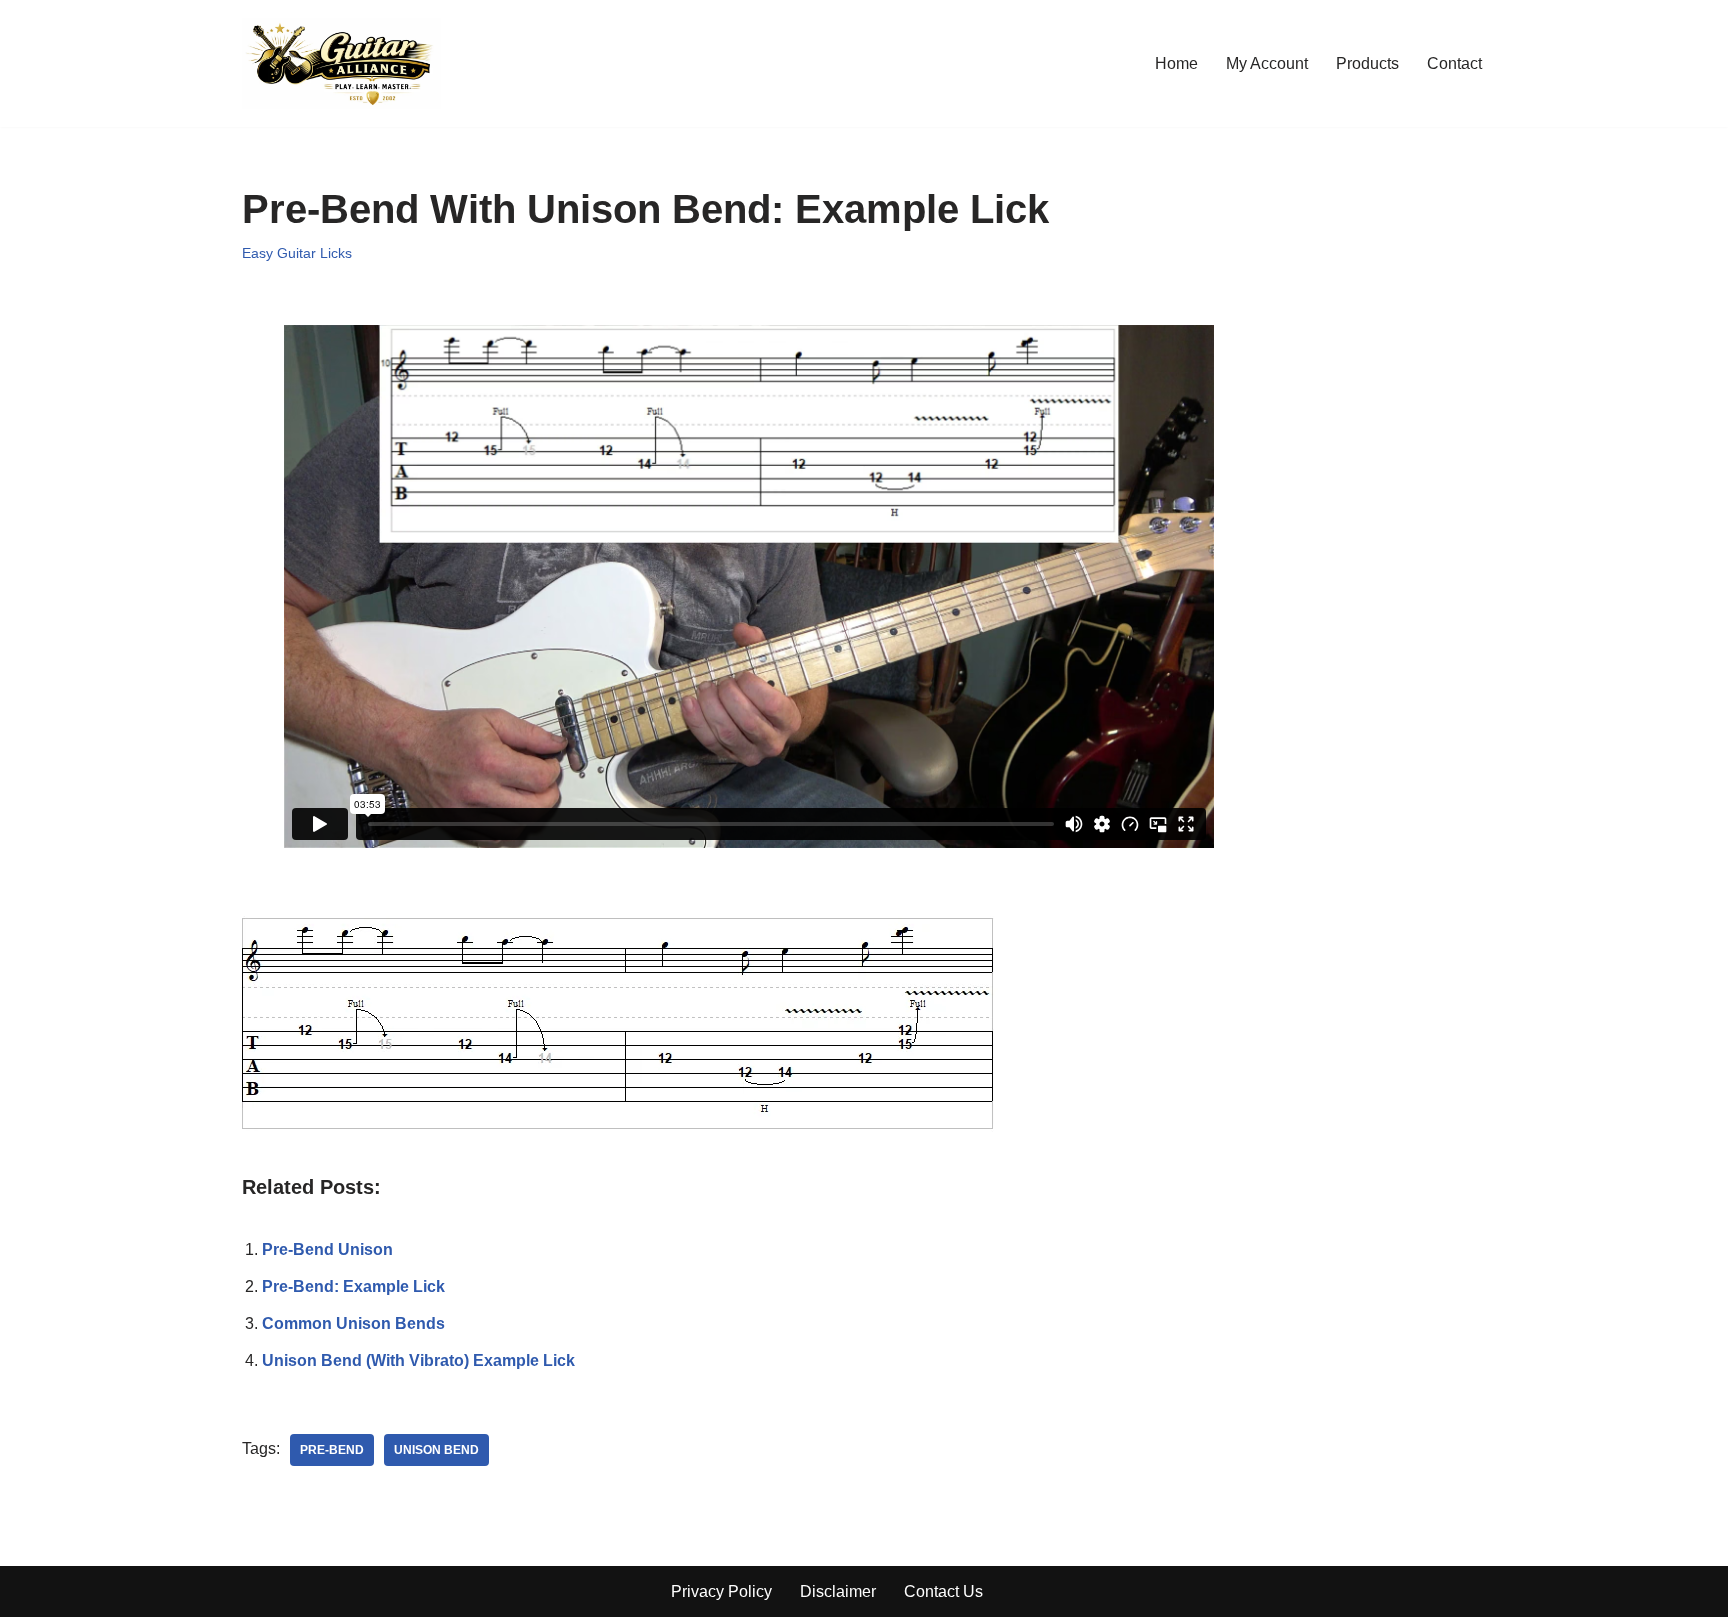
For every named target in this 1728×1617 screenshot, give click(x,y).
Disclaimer (838, 1591)
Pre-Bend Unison (327, 1249)
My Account (1267, 63)
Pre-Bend (332, 1450)
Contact (1454, 63)
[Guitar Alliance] (341, 63)
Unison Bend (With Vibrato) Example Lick (418, 1360)
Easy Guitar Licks (297, 253)
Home (1176, 63)
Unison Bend (436, 1450)
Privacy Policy (721, 1591)
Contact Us (943, 1591)
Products (1367, 63)
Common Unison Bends (353, 1323)
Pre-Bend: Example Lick (353, 1286)
